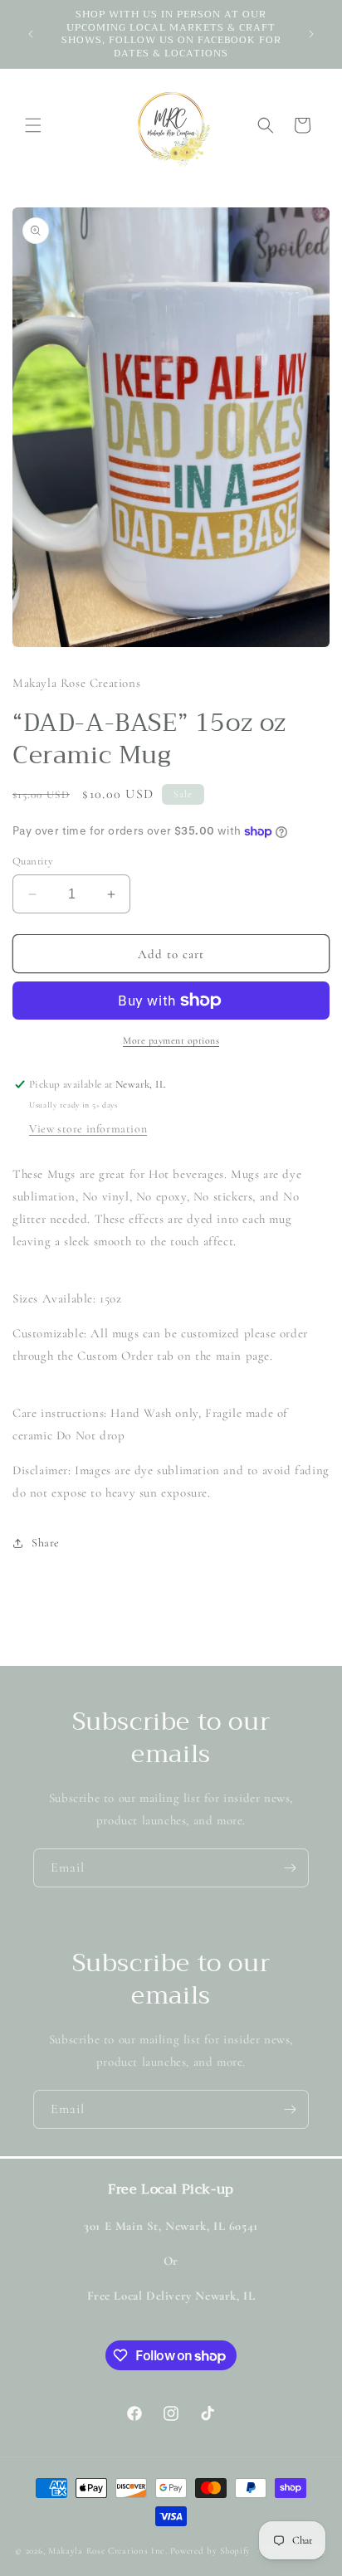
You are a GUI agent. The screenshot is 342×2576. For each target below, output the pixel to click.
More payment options (171, 1040)
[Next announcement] (311, 34)
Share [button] (46, 1543)
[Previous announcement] (31, 34)
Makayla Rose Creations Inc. (108, 2551)
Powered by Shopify (211, 2551)
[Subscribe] (290, 1868)
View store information (88, 1129)
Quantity (33, 861)
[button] (33, 125)
